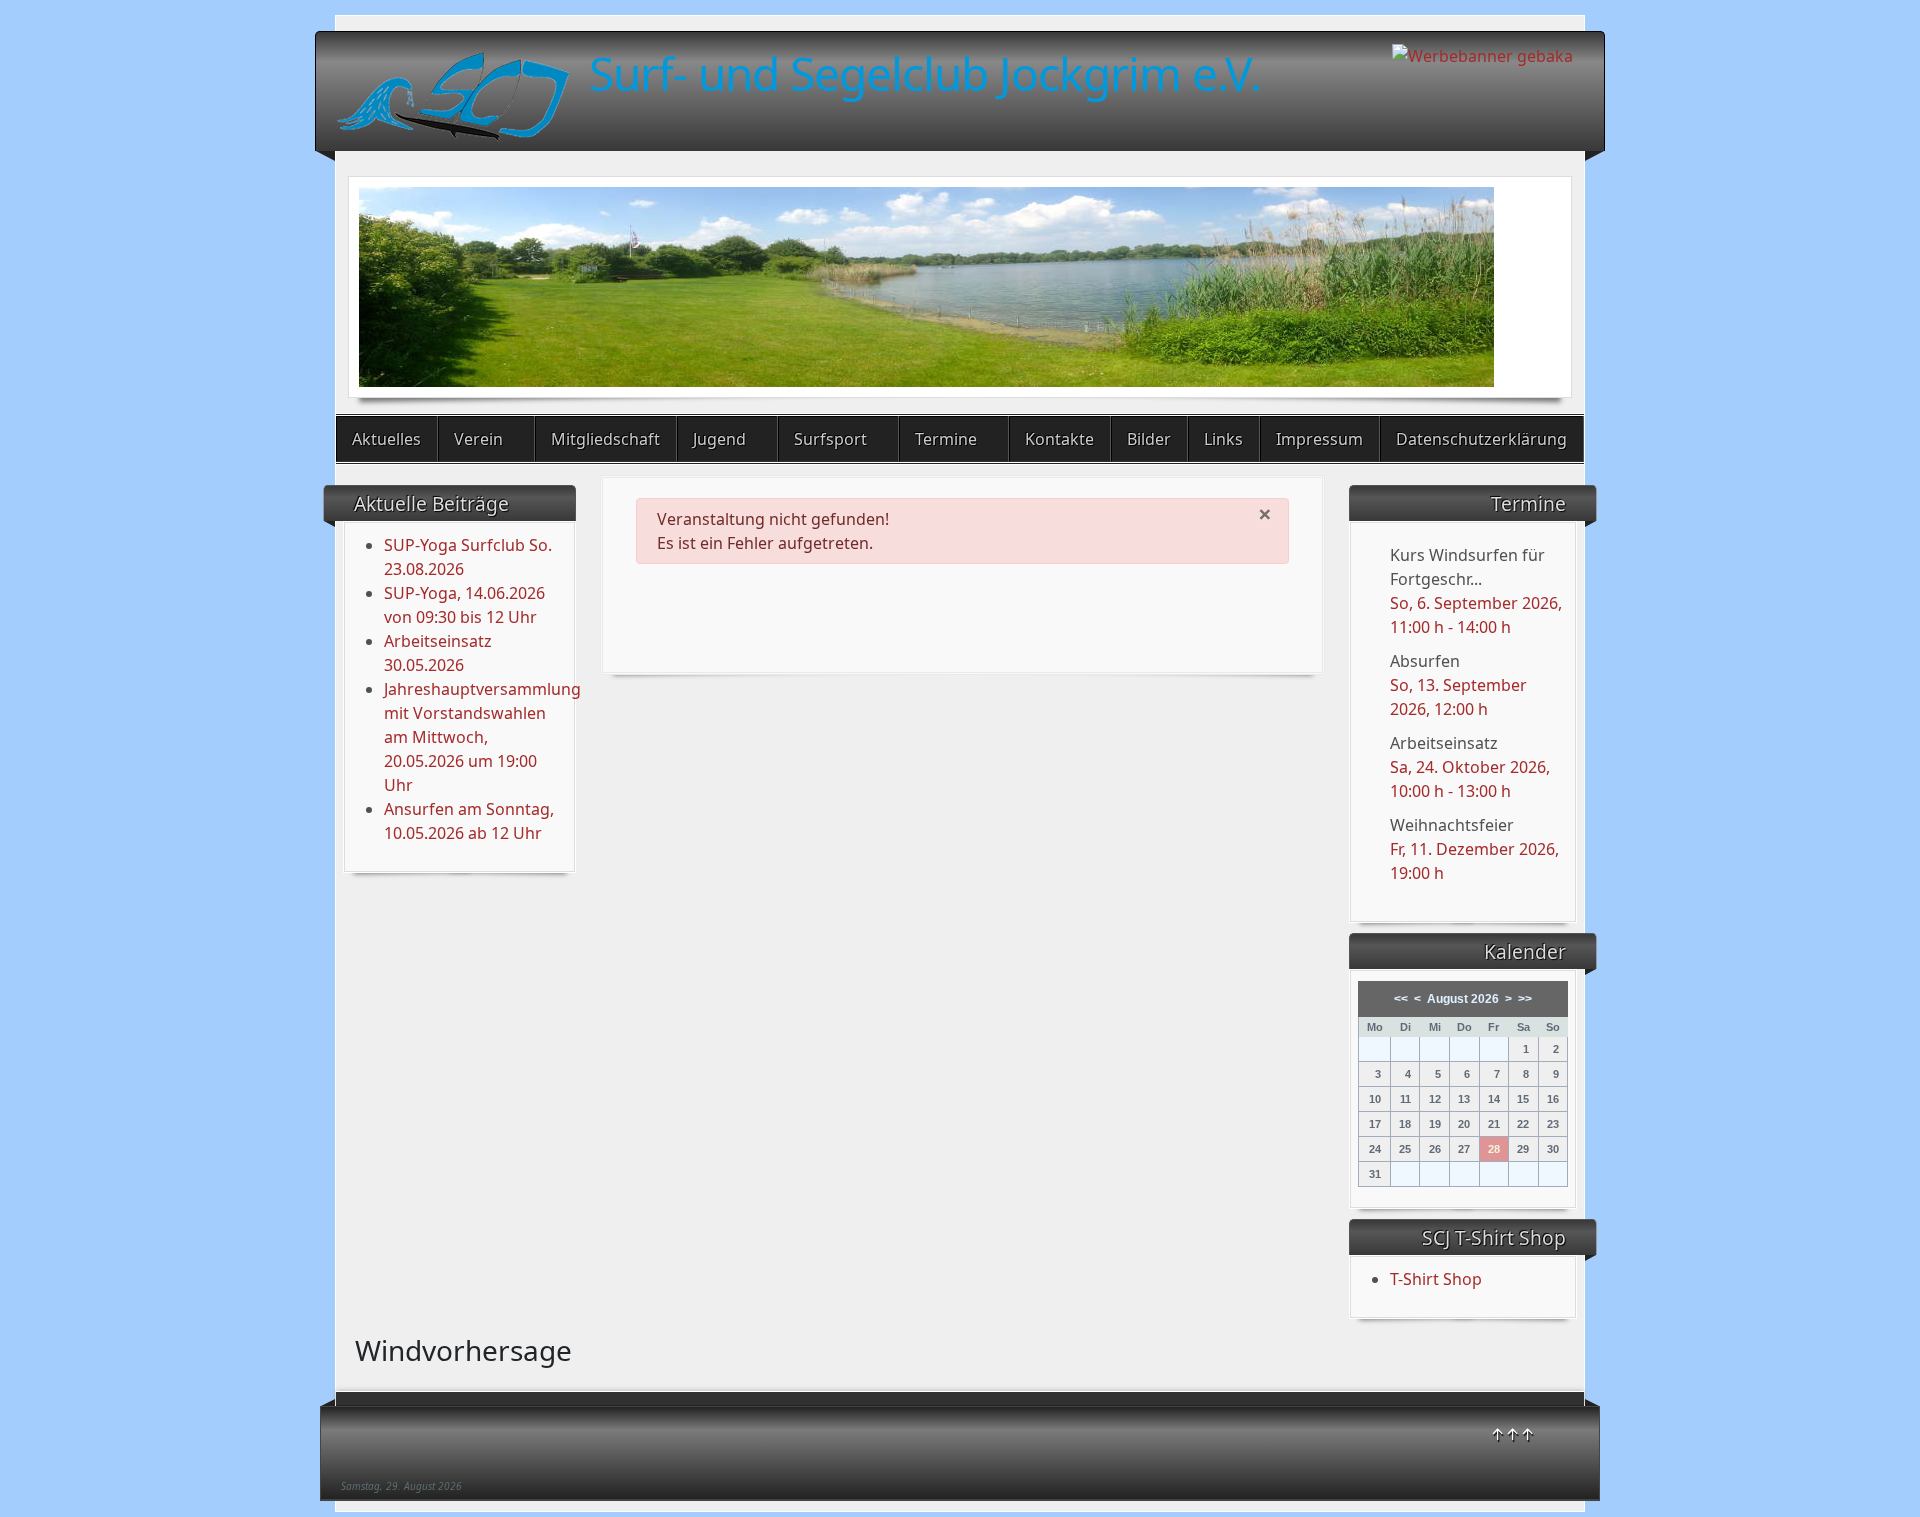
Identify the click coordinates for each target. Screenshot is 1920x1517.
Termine (946, 439)
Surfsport (830, 439)
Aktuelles (386, 439)
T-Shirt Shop (1436, 1279)
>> (1525, 999)
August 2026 (1463, 999)
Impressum (1319, 439)
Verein (478, 439)
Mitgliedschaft (605, 439)
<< (1401, 999)
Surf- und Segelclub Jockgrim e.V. (925, 73)
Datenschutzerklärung (1481, 439)
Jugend (719, 439)
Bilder (1149, 439)
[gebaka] (1482, 54)
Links (1223, 439)
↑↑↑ (1512, 1434)
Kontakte (1059, 439)
